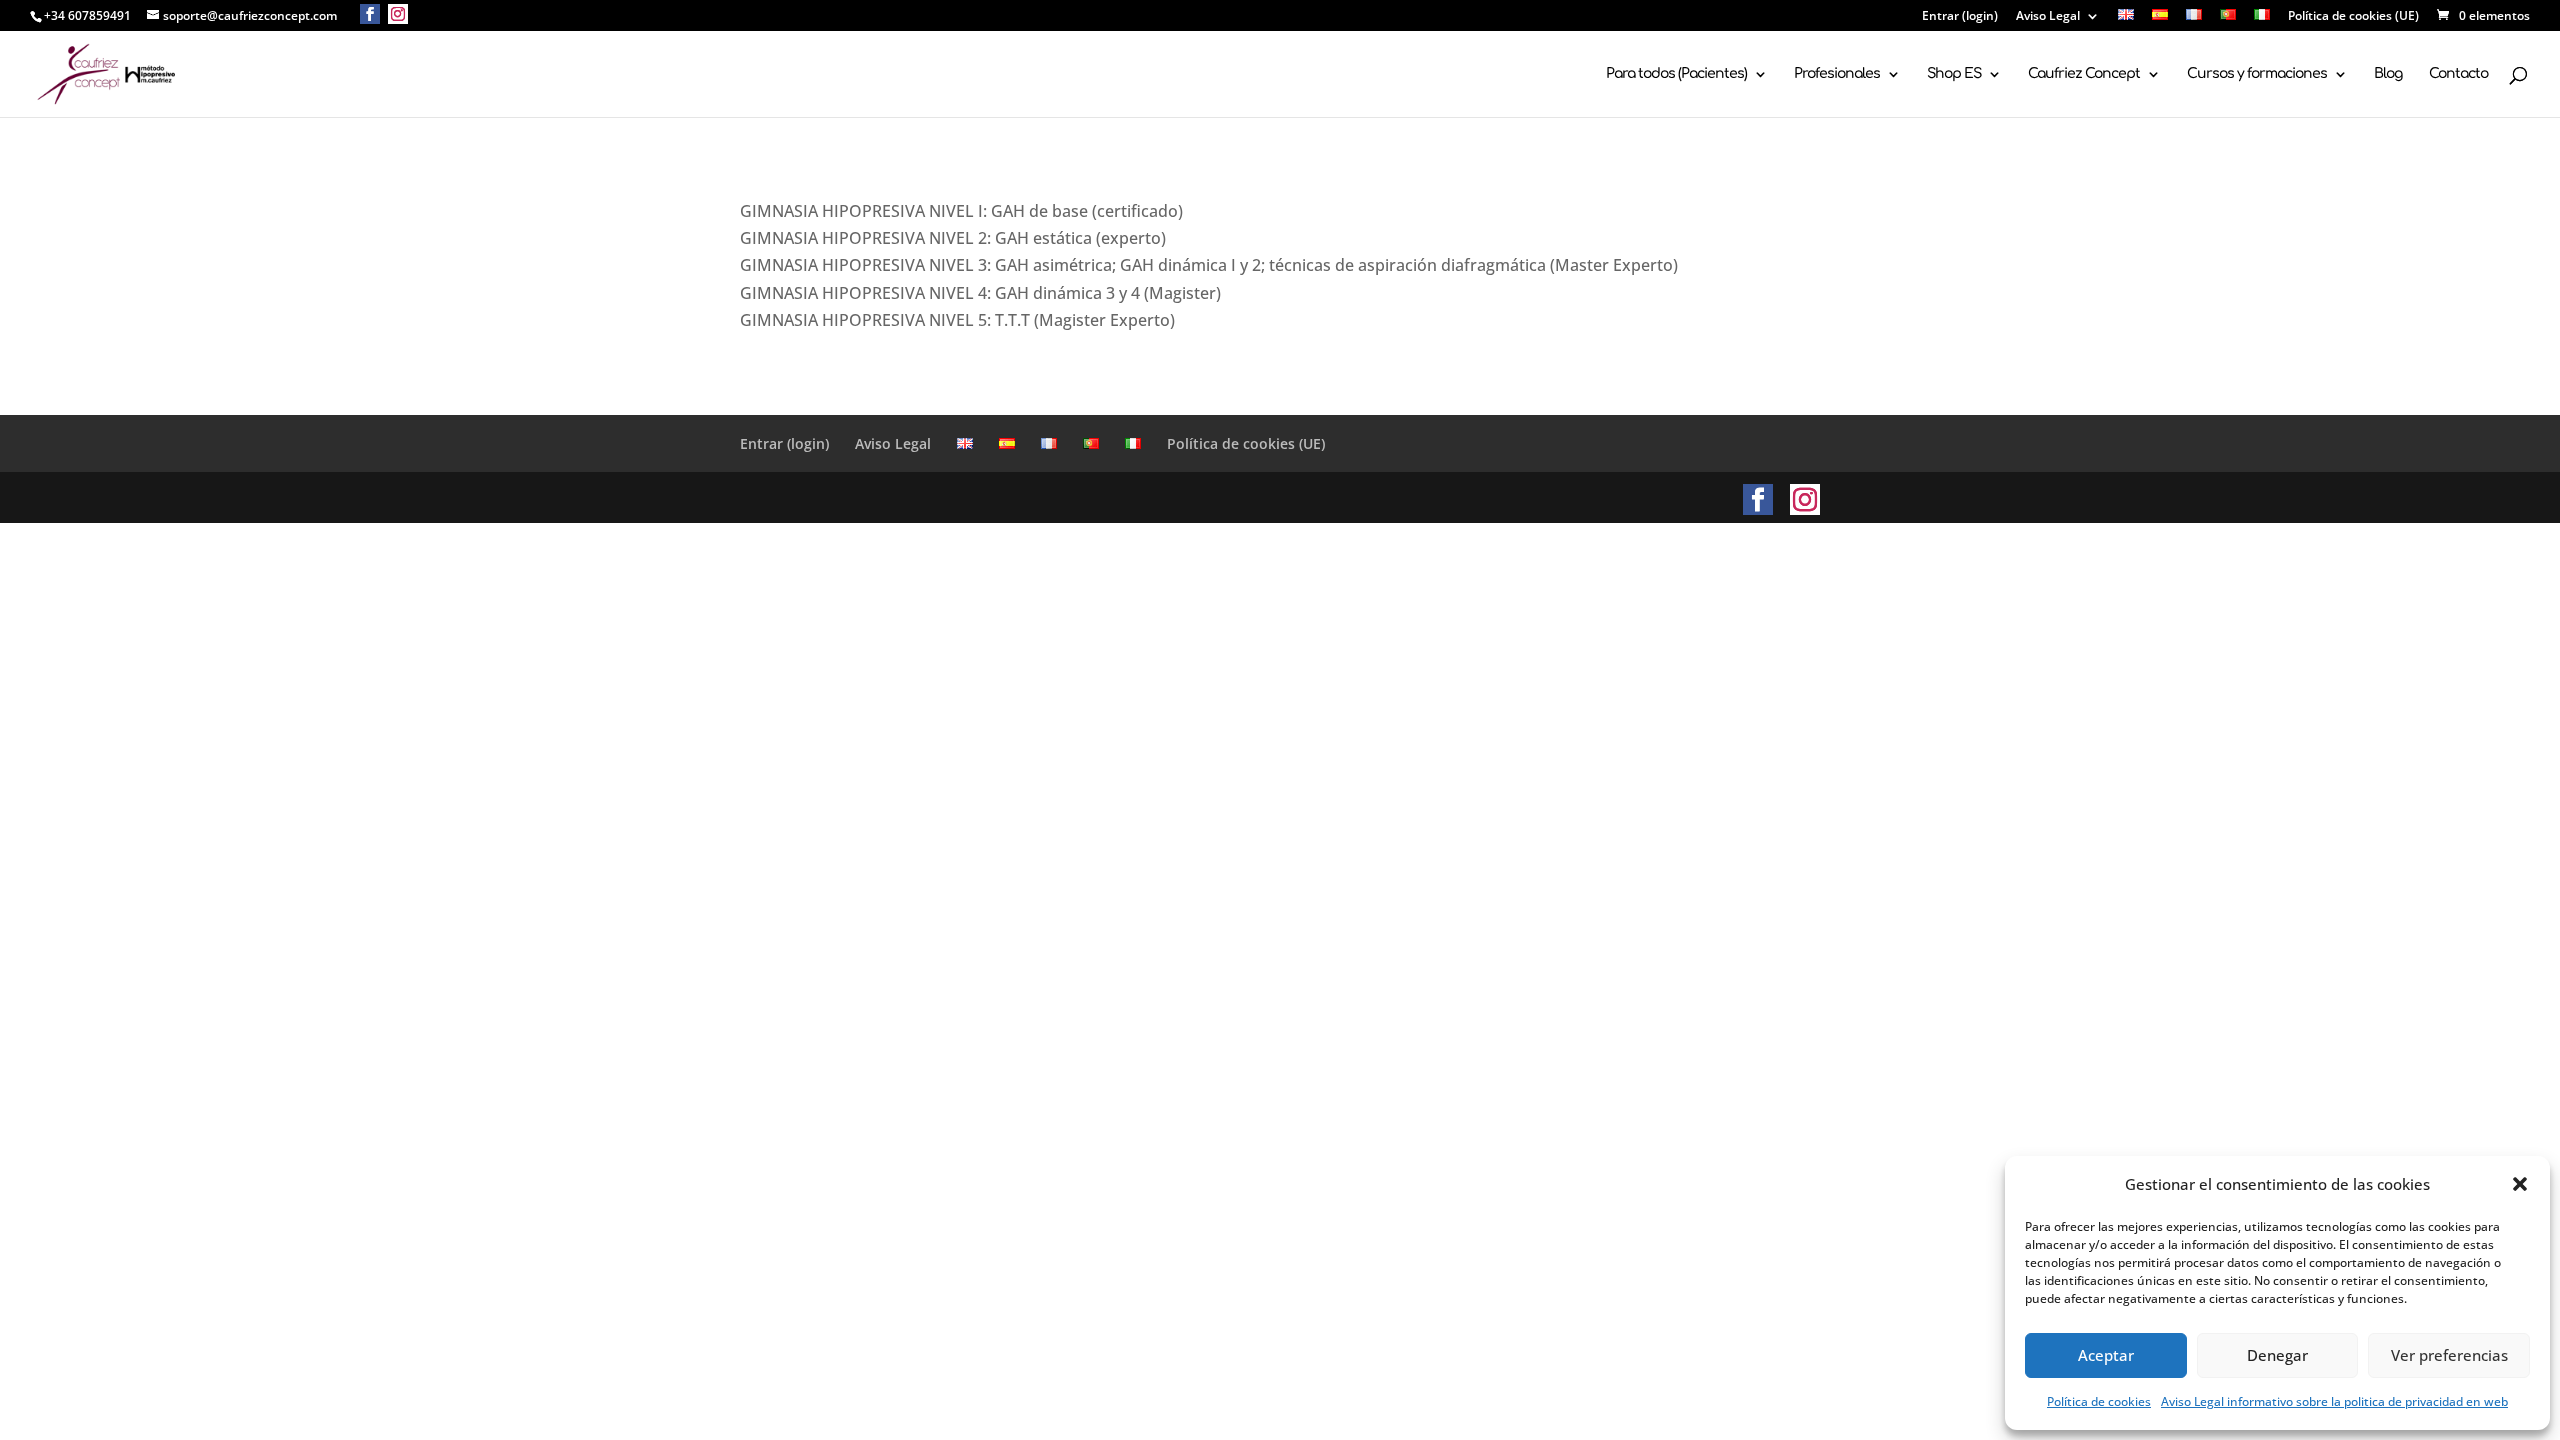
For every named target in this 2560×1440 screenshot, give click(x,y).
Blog (2388, 74)
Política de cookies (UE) (2353, 17)
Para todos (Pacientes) (1676, 74)
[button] (2520, 1184)
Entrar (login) (1960, 17)
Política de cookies (2099, 1401)
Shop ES (1954, 74)
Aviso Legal (2048, 17)
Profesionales (1837, 74)
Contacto (2458, 74)
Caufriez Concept (2084, 74)
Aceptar (2106, 1355)
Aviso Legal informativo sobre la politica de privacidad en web (2334, 1401)
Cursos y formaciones (2257, 74)
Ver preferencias (2449, 1355)
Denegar (2277, 1355)
